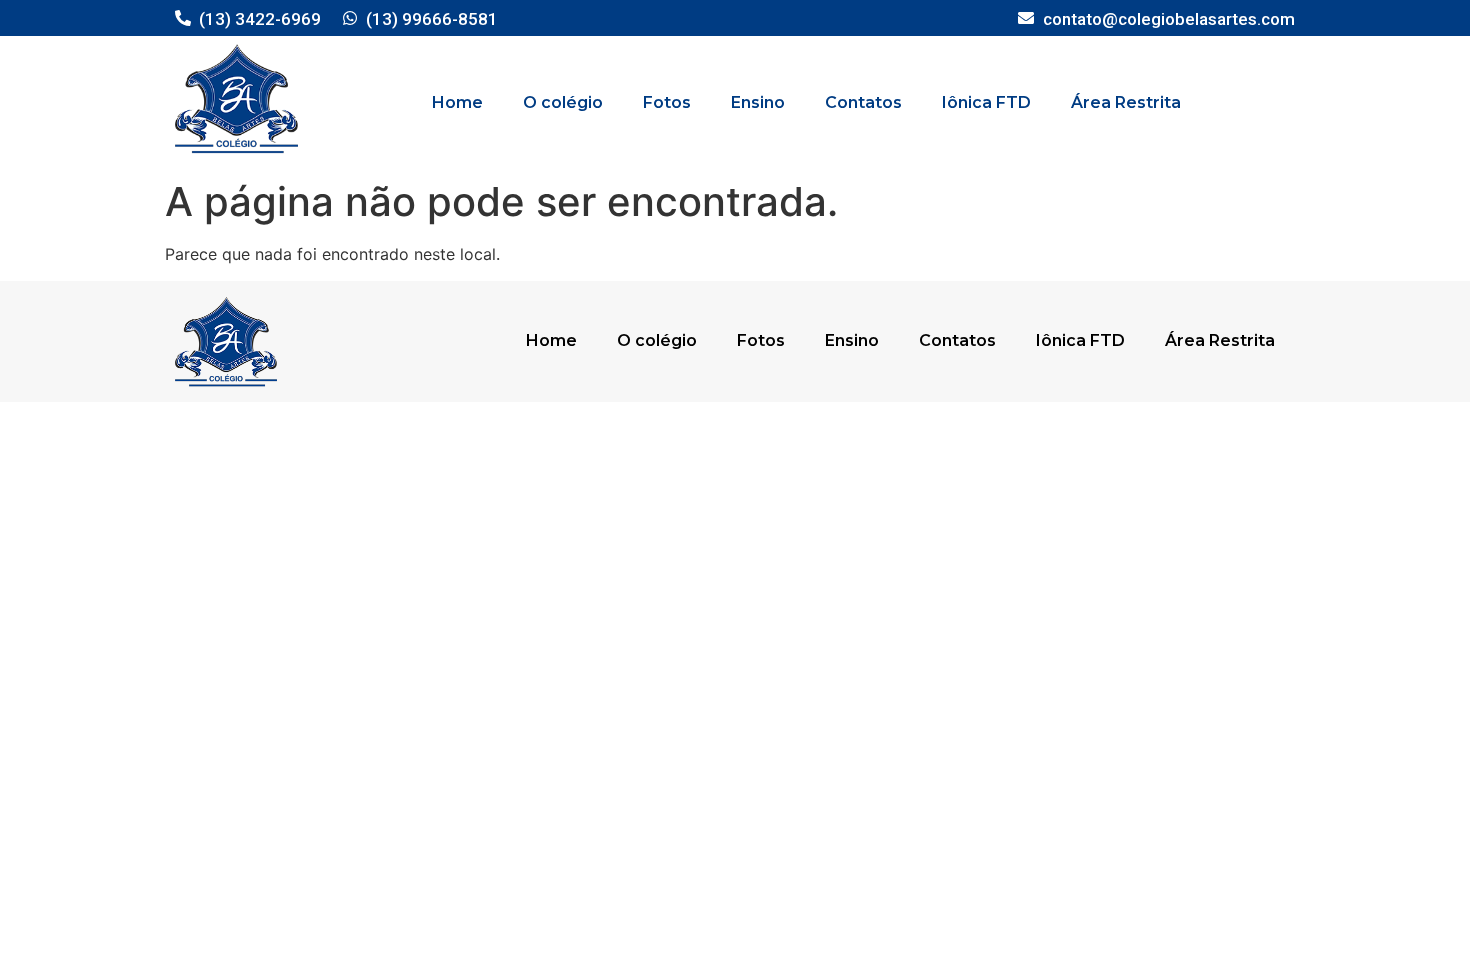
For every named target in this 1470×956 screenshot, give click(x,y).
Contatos (863, 102)
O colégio (563, 102)
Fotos (667, 102)
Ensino (758, 102)
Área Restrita (1126, 102)
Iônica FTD (986, 102)
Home (457, 102)
